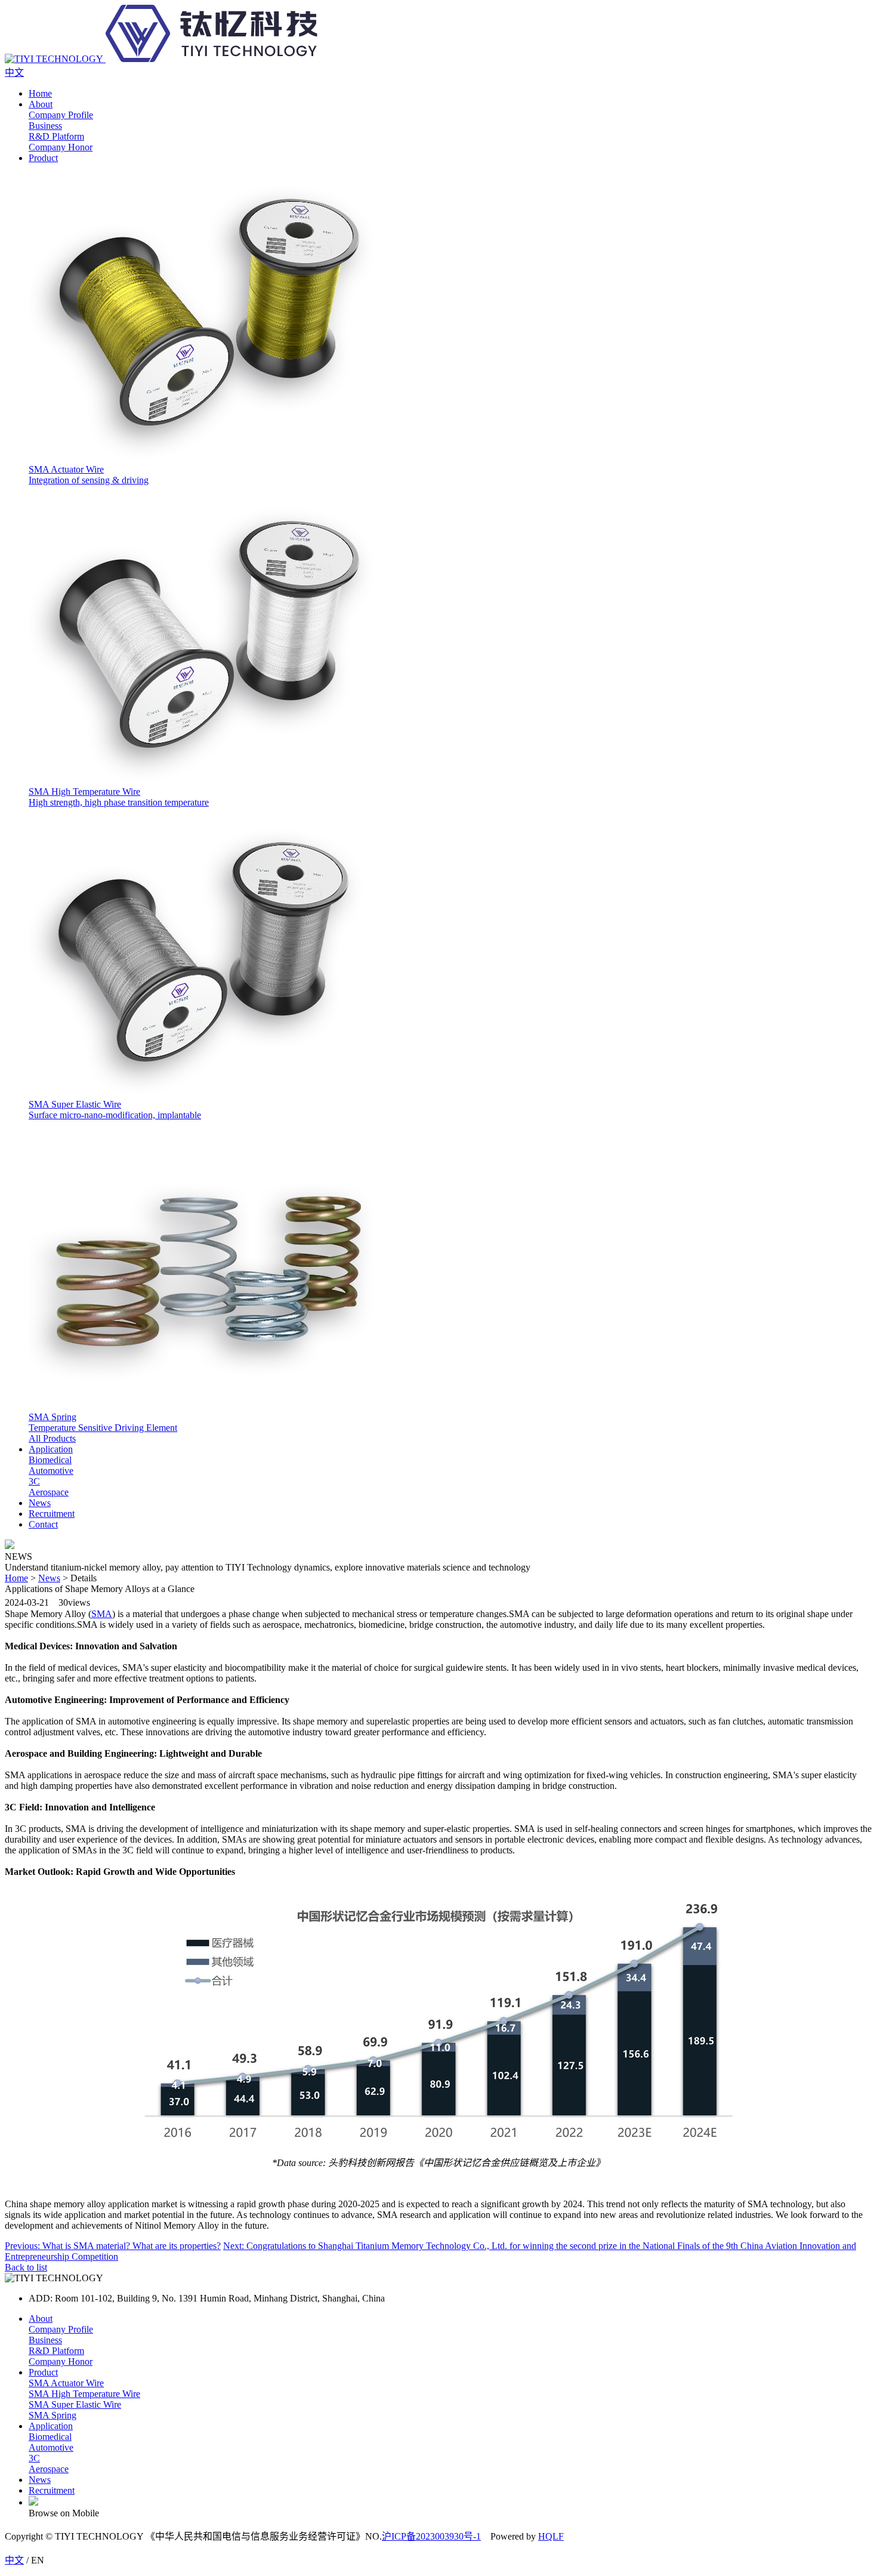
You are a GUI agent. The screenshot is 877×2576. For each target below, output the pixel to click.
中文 (14, 2560)
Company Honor (61, 2361)
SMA (102, 1614)
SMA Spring (53, 2415)
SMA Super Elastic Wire (75, 2404)
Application (51, 1449)
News (40, 1503)
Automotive (51, 2447)
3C (34, 2458)
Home (40, 93)
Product (43, 158)
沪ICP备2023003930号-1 (431, 2536)
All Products (52, 1438)
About (41, 104)
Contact (43, 1524)
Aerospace (49, 2469)
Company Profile (61, 2329)
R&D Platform (56, 2351)
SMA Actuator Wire (66, 2383)
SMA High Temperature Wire (84, 2394)
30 (63, 1602)
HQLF (551, 2536)
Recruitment (52, 1514)
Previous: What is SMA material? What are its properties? (113, 2246)
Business (45, 2340)
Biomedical (50, 2437)
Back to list (26, 2267)
